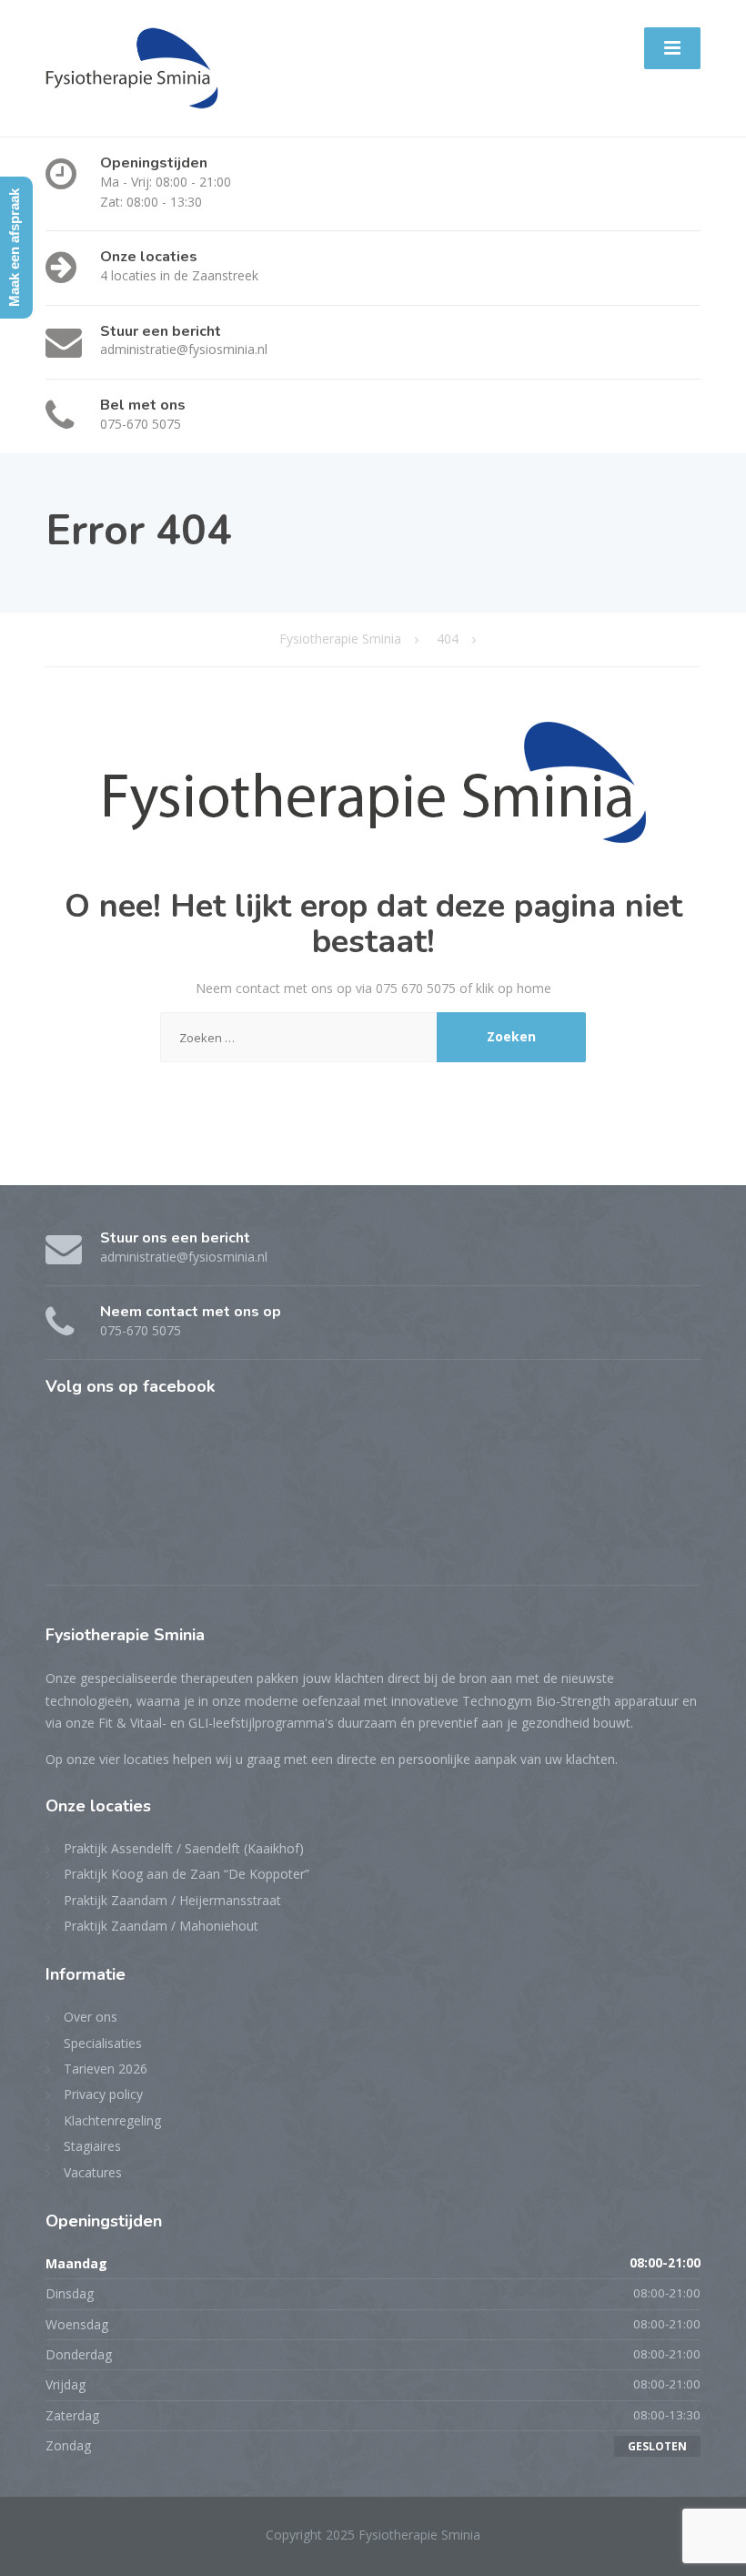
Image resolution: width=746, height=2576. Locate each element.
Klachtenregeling (112, 2120)
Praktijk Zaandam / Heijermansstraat (172, 1900)
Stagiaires (92, 2146)
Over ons (91, 2017)
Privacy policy (103, 2094)
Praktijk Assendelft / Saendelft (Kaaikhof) (184, 1848)
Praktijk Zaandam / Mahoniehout (161, 1926)
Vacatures (93, 2172)
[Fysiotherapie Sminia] (132, 67)
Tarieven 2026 (106, 2069)
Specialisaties (103, 2043)
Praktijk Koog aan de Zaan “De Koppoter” (186, 1874)
